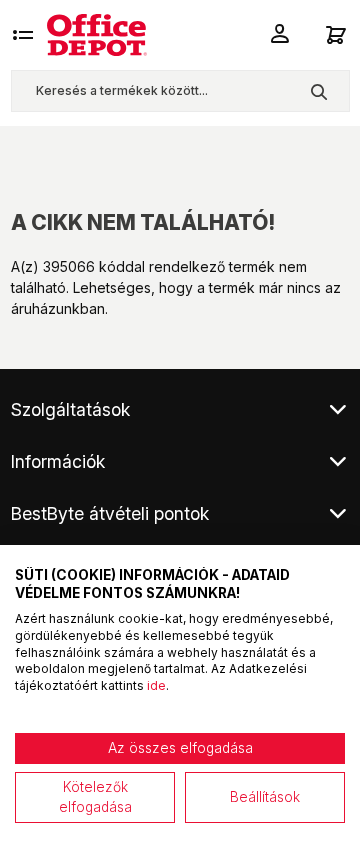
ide (156, 685)
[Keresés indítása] (318, 91)
